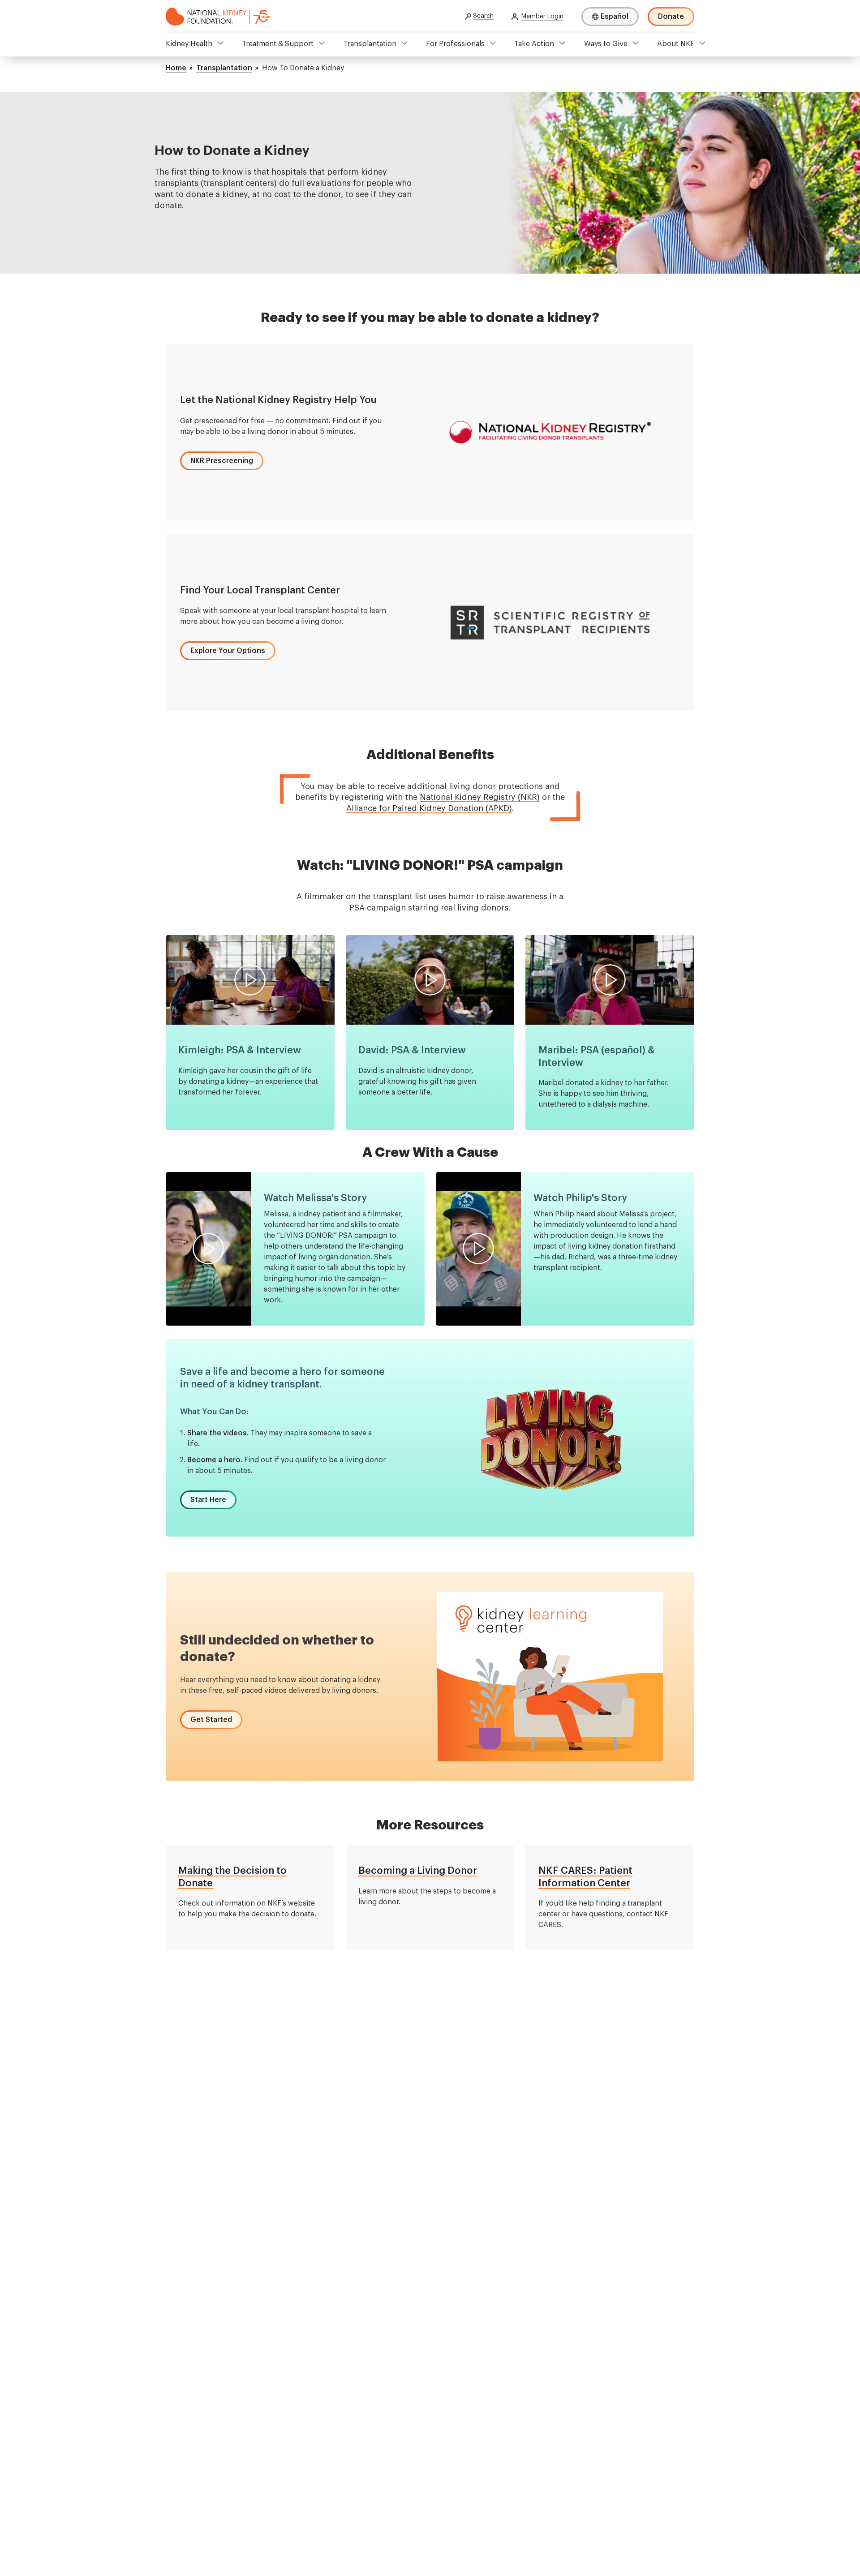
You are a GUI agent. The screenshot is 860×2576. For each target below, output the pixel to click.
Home (176, 68)
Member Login (542, 17)
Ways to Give (606, 44)
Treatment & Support (278, 44)
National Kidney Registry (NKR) (480, 797)
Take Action (534, 44)
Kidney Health (189, 44)
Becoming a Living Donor (418, 1871)
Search (483, 16)
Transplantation (370, 44)
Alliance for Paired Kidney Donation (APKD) (429, 808)
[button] (222, 461)
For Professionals (455, 44)
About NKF (676, 44)
